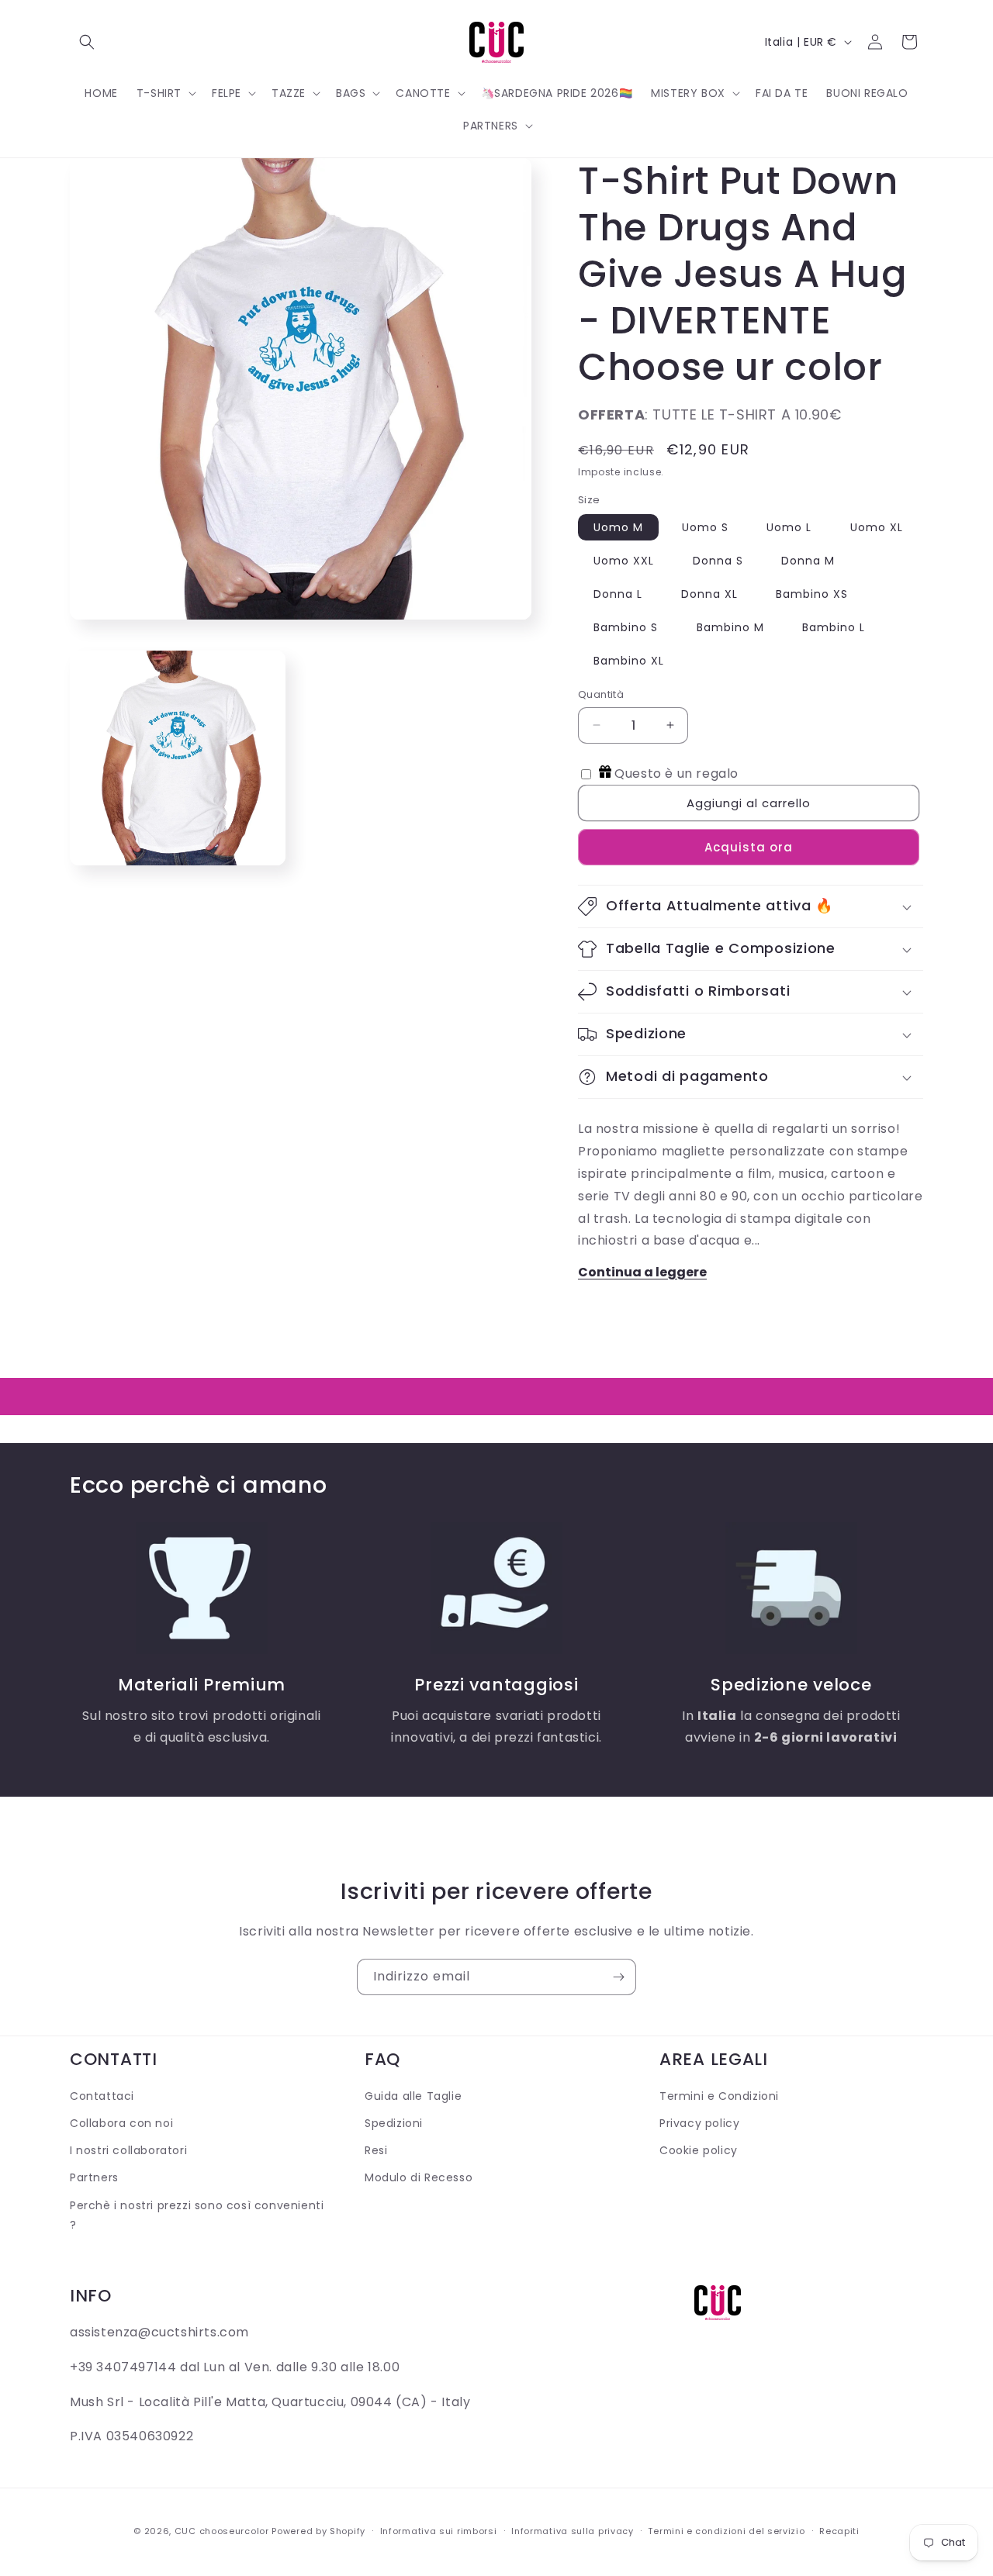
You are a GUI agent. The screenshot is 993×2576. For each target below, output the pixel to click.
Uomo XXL (624, 561)
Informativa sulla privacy (573, 2530)
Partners (94, 2178)
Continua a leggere (642, 1272)
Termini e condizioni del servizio (726, 2530)
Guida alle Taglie (413, 2096)
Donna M (808, 561)
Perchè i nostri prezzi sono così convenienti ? (197, 2215)
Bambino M (730, 627)
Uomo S (705, 527)
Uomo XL (877, 527)
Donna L (618, 594)
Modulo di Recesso (419, 2178)
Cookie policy (699, 2151)
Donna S (718, 561)
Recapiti (839, 2530)
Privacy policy (699, 2124)
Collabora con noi (121, 2124)
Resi (376, 2151)
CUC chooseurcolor (222, 2531)
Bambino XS (812, 594)
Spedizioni (394, 2124)
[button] (87, 42)
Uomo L (789, 527)
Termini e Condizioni (719, 2096)
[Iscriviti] (618, 1977)
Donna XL (709, 594)
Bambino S (626, 627)
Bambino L (834, 627)
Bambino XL (629, 661)
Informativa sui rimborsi (439, 2530)
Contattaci (102, 2096)
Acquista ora (749, 847)
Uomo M (618, 527)
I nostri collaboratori (128, 2151)
